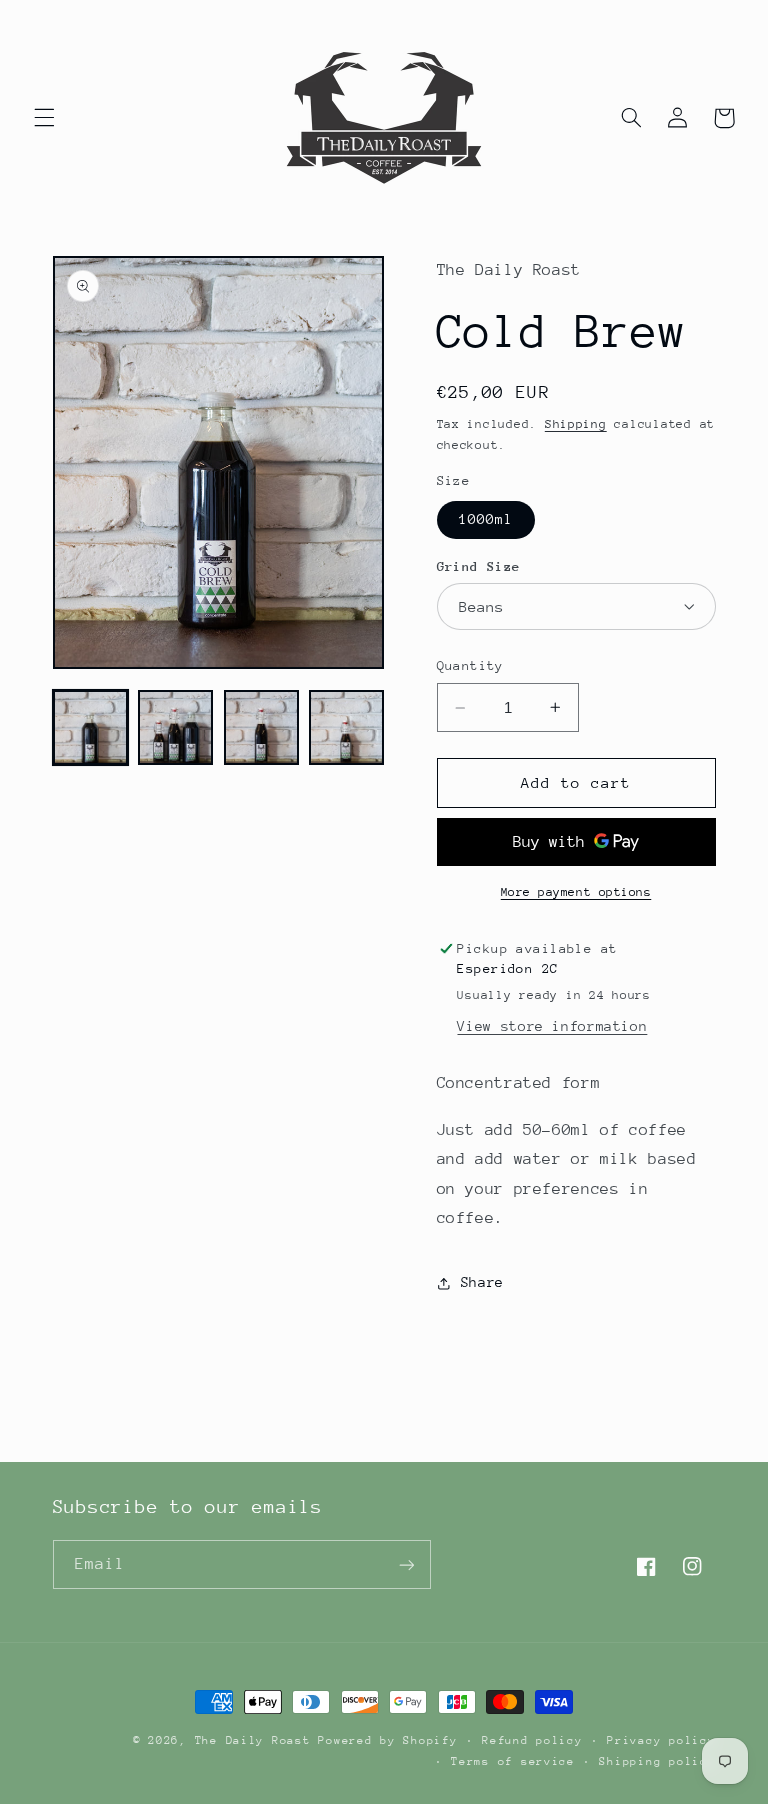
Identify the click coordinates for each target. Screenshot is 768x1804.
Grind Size (479, 566)
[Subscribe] (406, 1564)
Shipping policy (657, 1761)
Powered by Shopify (387, 1740)
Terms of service (513, 1761)
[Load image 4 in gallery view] (346, 727)
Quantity (470, 665)
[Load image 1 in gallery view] (90, 727)
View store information (552, 1026)
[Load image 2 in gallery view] (175, 727)
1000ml (486, 519)
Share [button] (482, 1282)
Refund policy (532, 1740)
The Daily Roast (253, 1740)
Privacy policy (661, 1740)
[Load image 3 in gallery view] (261, 727)
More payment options (576, 892)
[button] (44, 118)
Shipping (576, 424)
